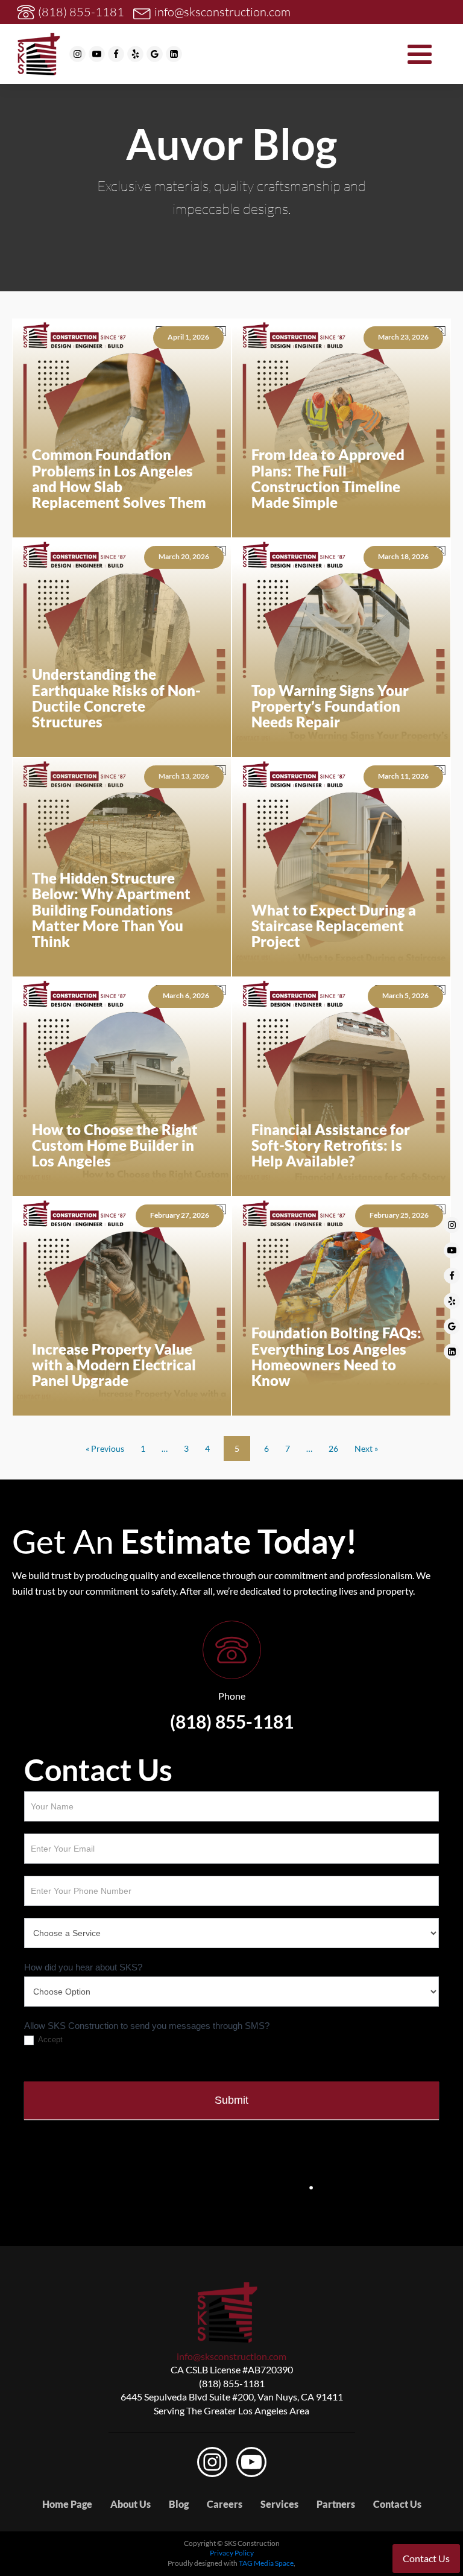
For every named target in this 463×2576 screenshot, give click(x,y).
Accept (49, 2040)
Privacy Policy (232, 2553)
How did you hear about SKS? (83, 1967)
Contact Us (397, 2504)
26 (333, 1448)
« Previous (105, 1448)
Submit (231, 2100)
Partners (336, 2504)
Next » (366, 1448)
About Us (131, 2504)
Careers (225, 2504)
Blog (179, 2504)
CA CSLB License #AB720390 (232, 2369)
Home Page (67, 2504)
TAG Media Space (266, 2563)
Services (279, 2504)
